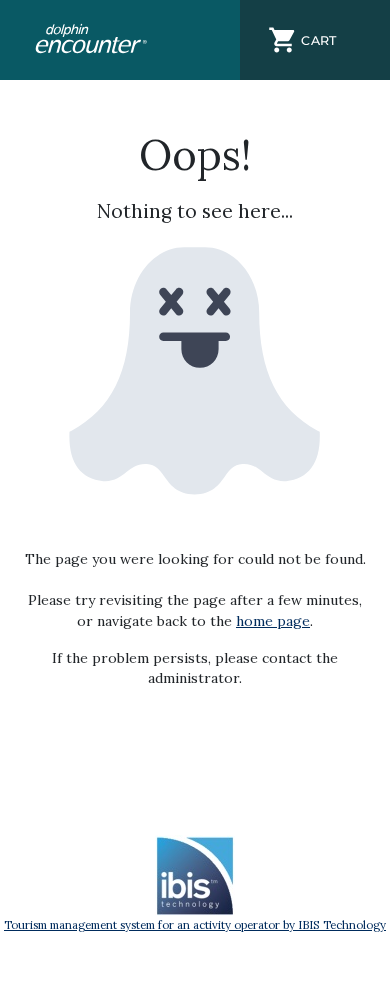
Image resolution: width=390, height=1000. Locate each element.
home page (273, 621)
